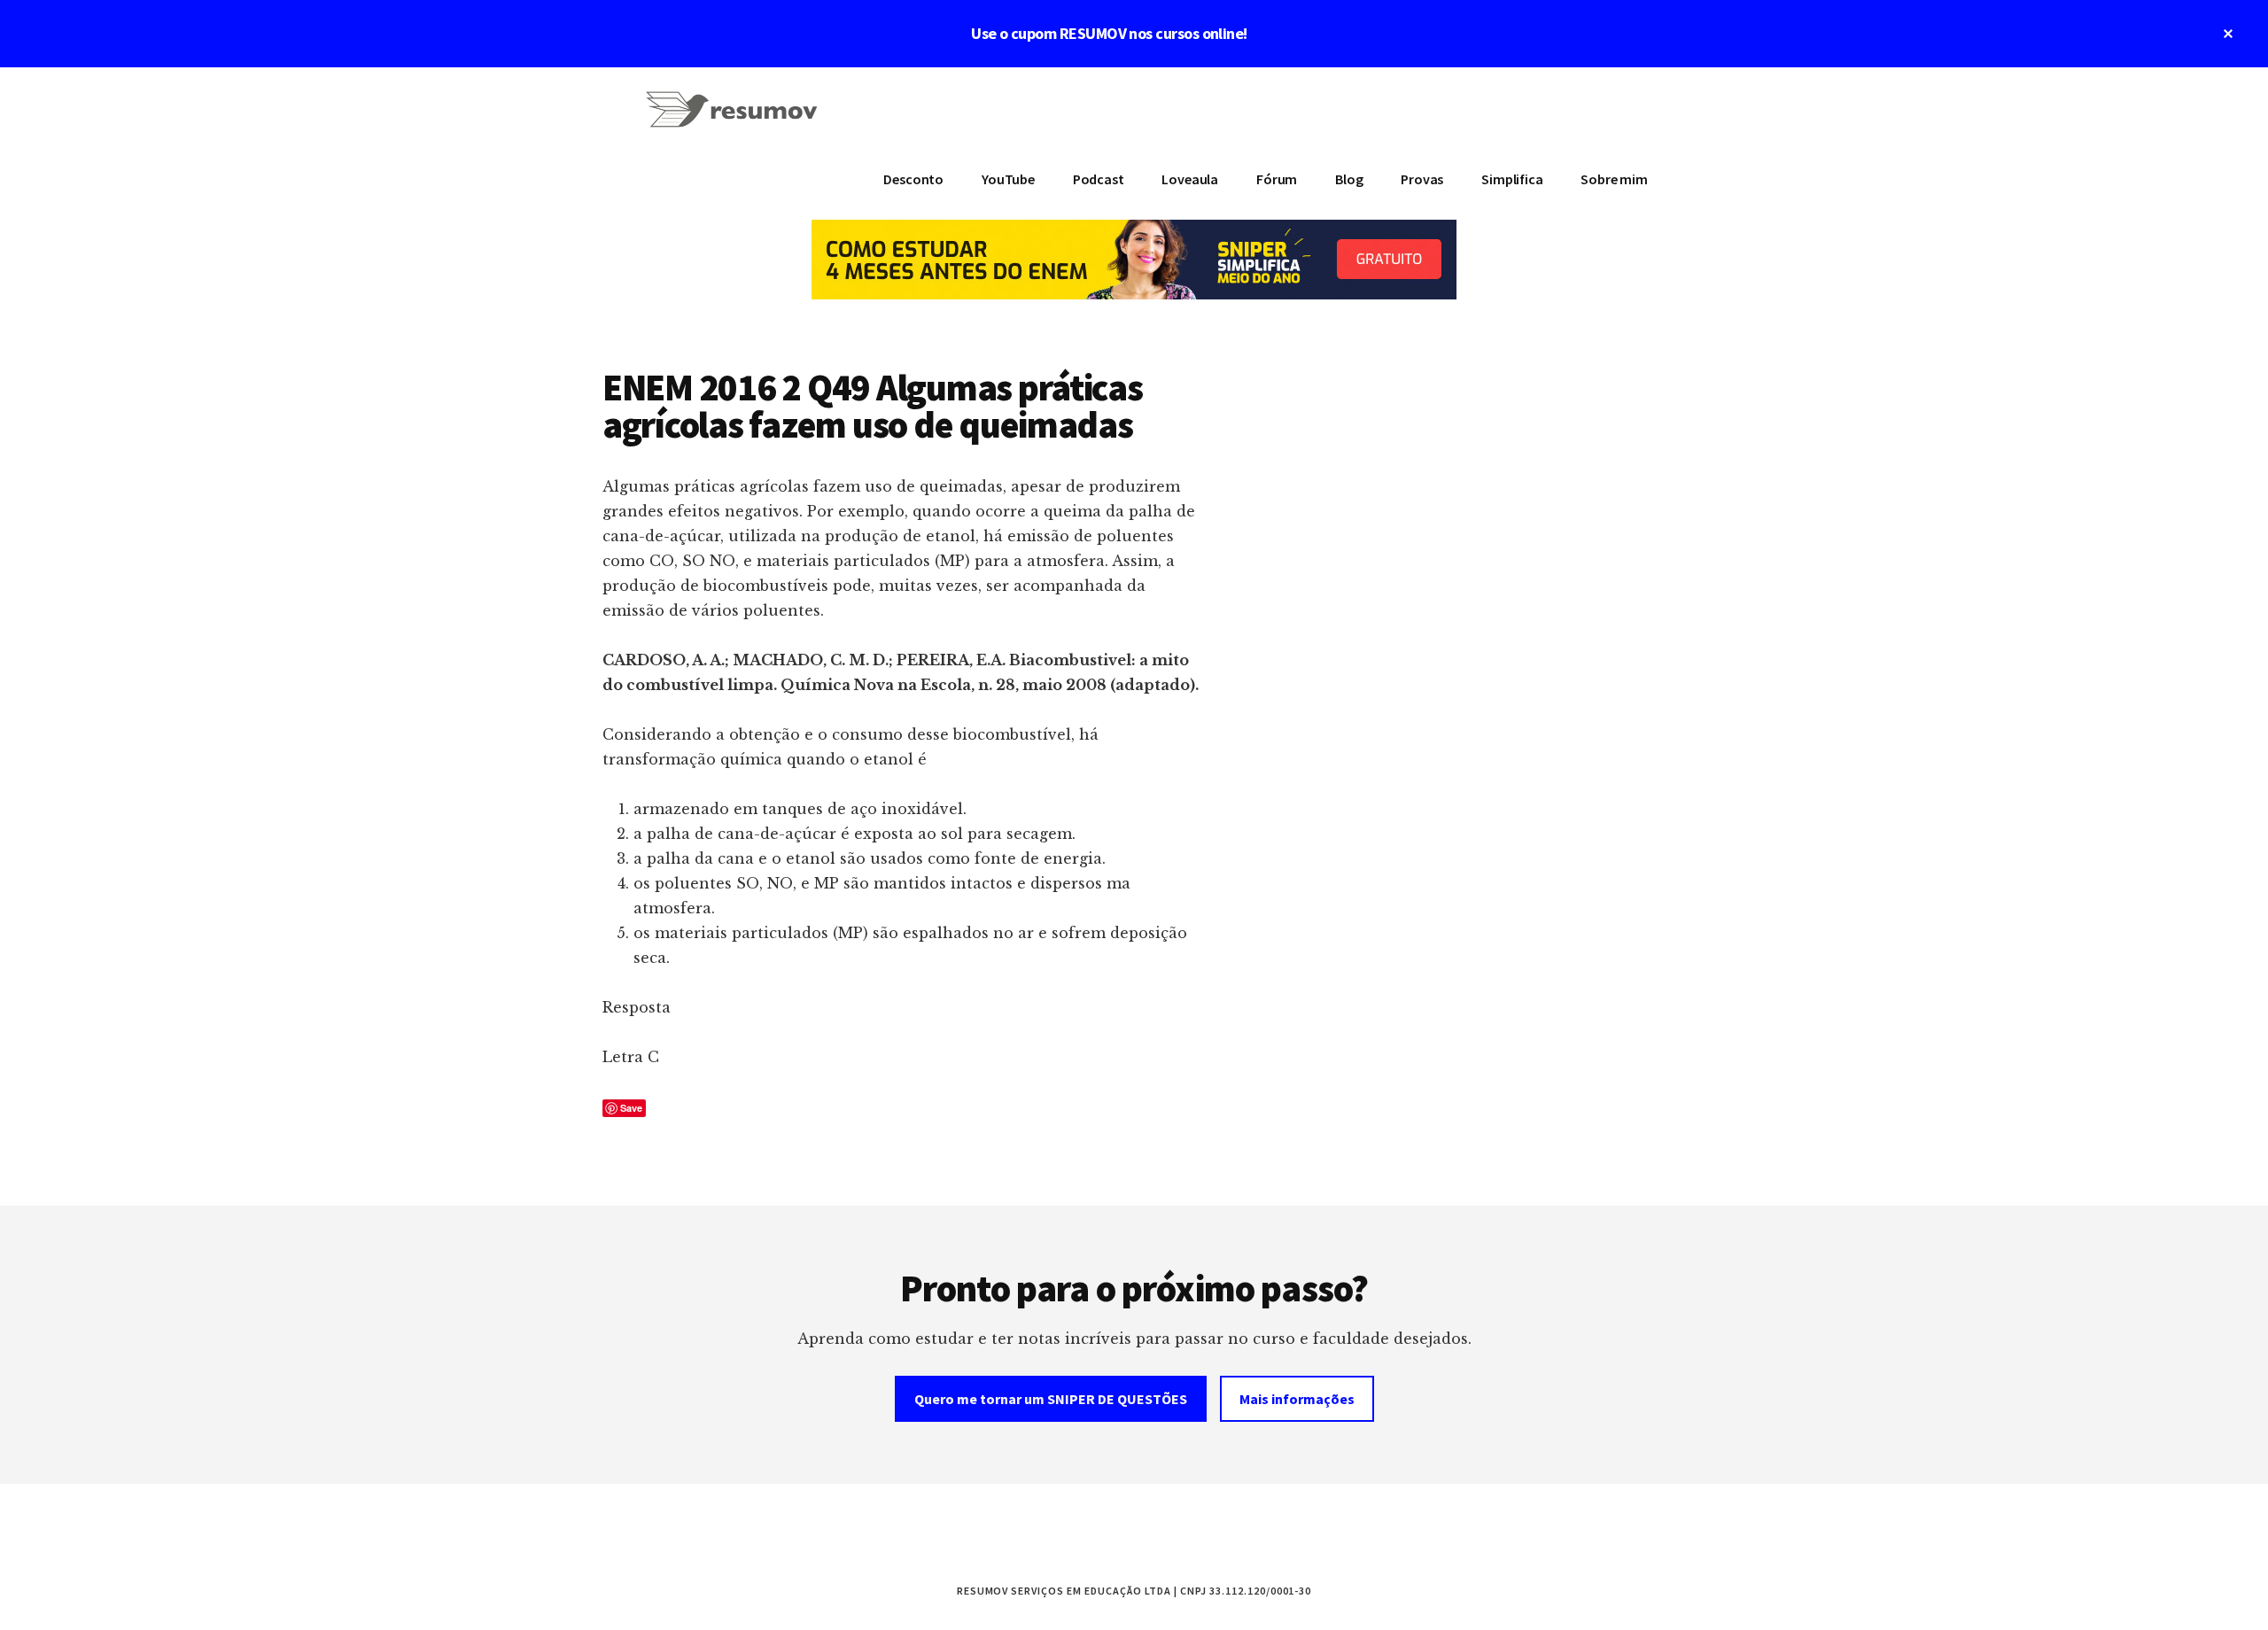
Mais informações (1297, 1399)
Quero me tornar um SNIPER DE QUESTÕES (1051, 1399)
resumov (735, 120)
